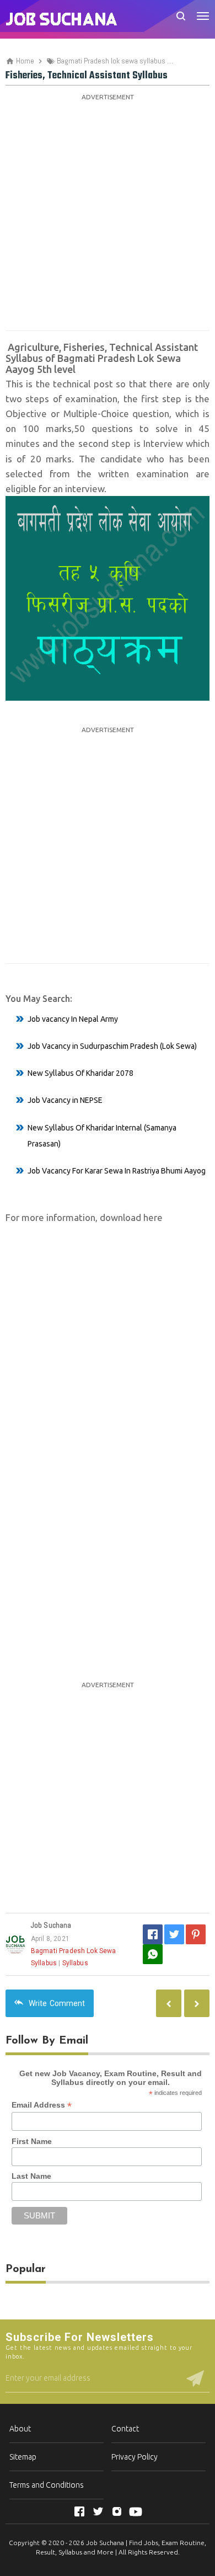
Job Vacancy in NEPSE (65, 1100)
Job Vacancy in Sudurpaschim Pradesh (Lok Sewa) (112, 1046)
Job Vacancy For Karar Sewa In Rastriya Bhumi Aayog (117, 1171)
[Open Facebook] (79, 2511)
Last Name (31, 2176)
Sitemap (23, 2457)
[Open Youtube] (136, 2511)
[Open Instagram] (117, 2511)
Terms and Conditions (47, 2485)
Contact (125, 2429)
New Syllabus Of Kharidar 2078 (80, 1073)
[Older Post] (169, 2003)
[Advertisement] (108, 212)
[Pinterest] (196, 1934)
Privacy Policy (135, 2457)
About (20, 2429)
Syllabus (75, 1963)
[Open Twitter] (98, 2511)
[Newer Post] (197, 2003)
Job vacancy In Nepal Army (73, 1019)
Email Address (42, 2105)
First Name (32, 2141)
